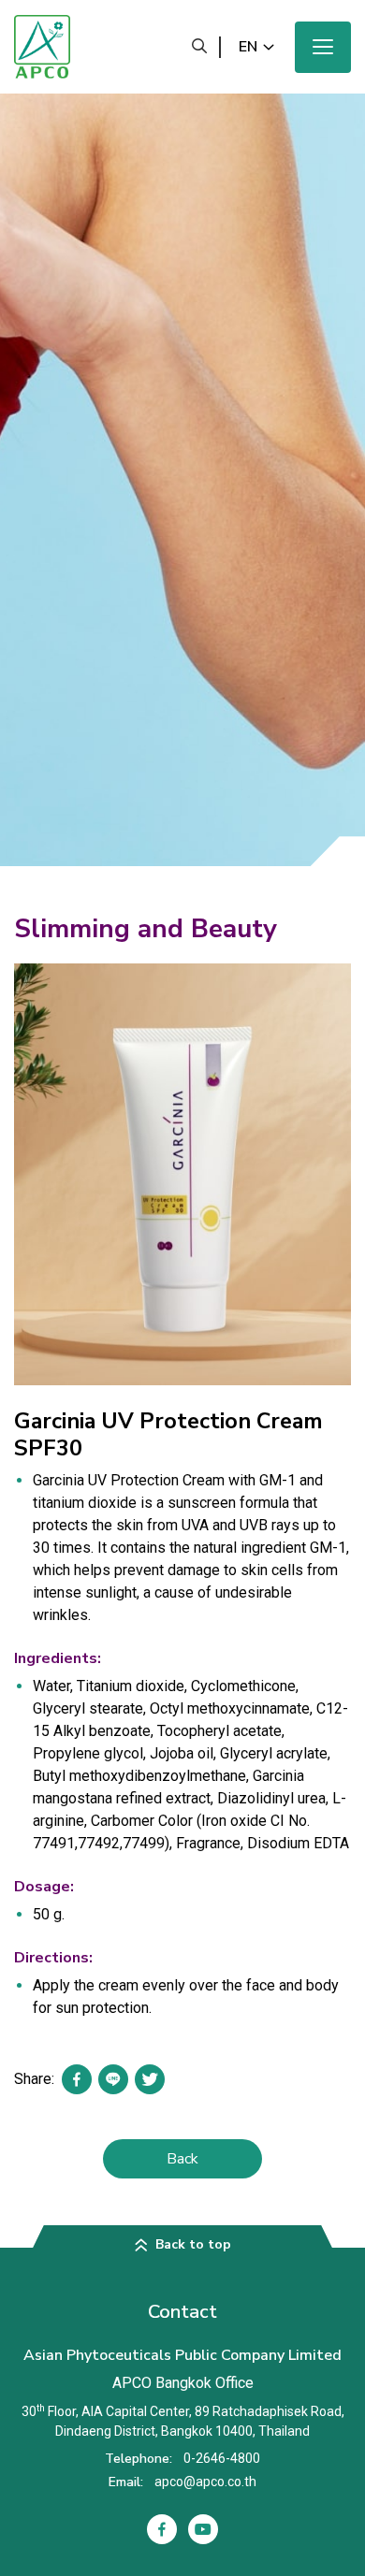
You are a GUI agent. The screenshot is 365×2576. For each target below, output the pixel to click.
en (248, 47)
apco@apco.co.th (205, 2482)
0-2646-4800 (222, 2458)
